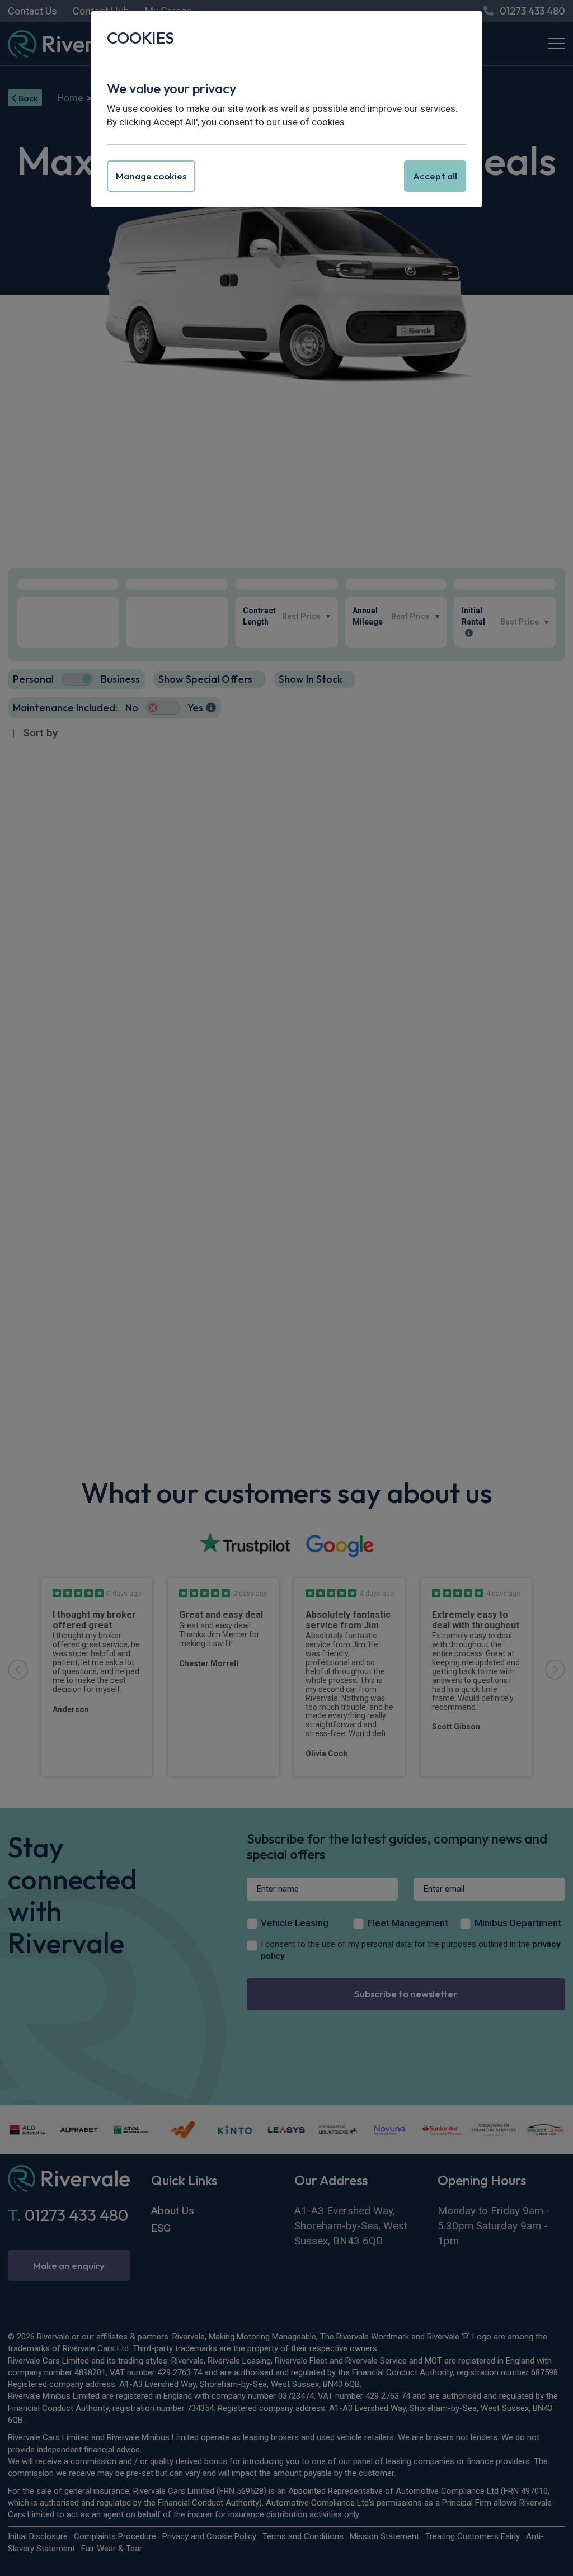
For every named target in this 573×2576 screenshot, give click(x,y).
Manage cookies (151, 176)
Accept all (435, 176)
